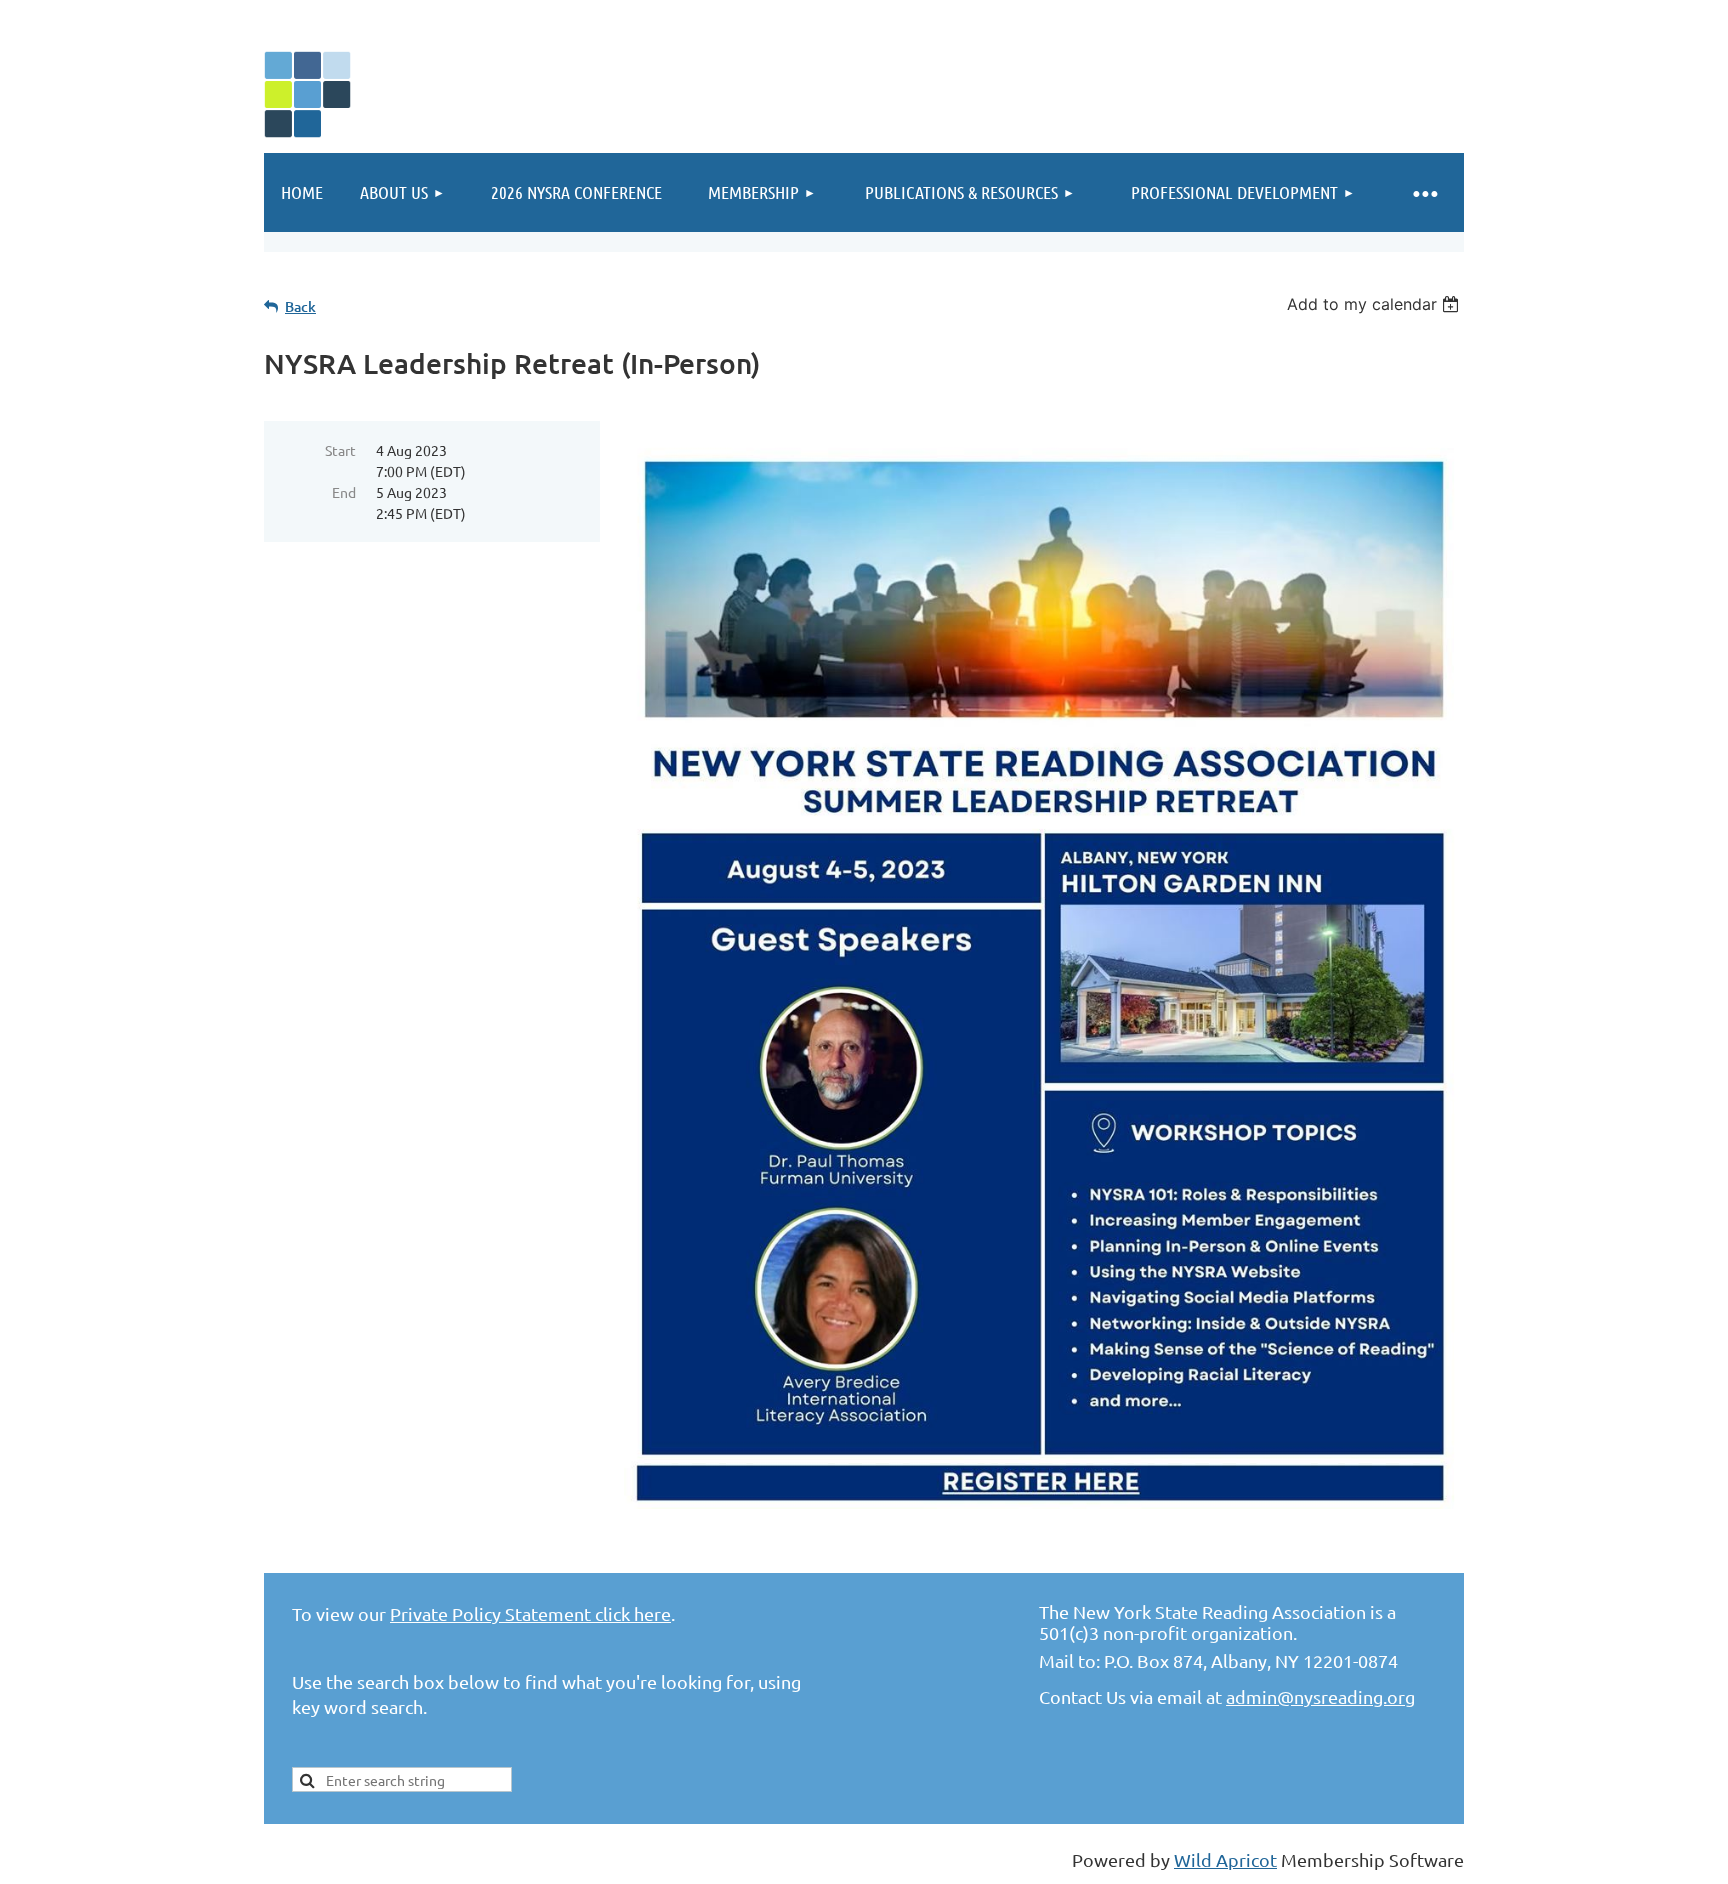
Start (340, 450)
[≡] (1424, 192)
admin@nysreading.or (1315, 1696)
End (344, 492)
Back (300, 306)
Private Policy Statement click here (530, 1613)
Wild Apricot (1225, 1859)
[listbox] (1375, 304)
